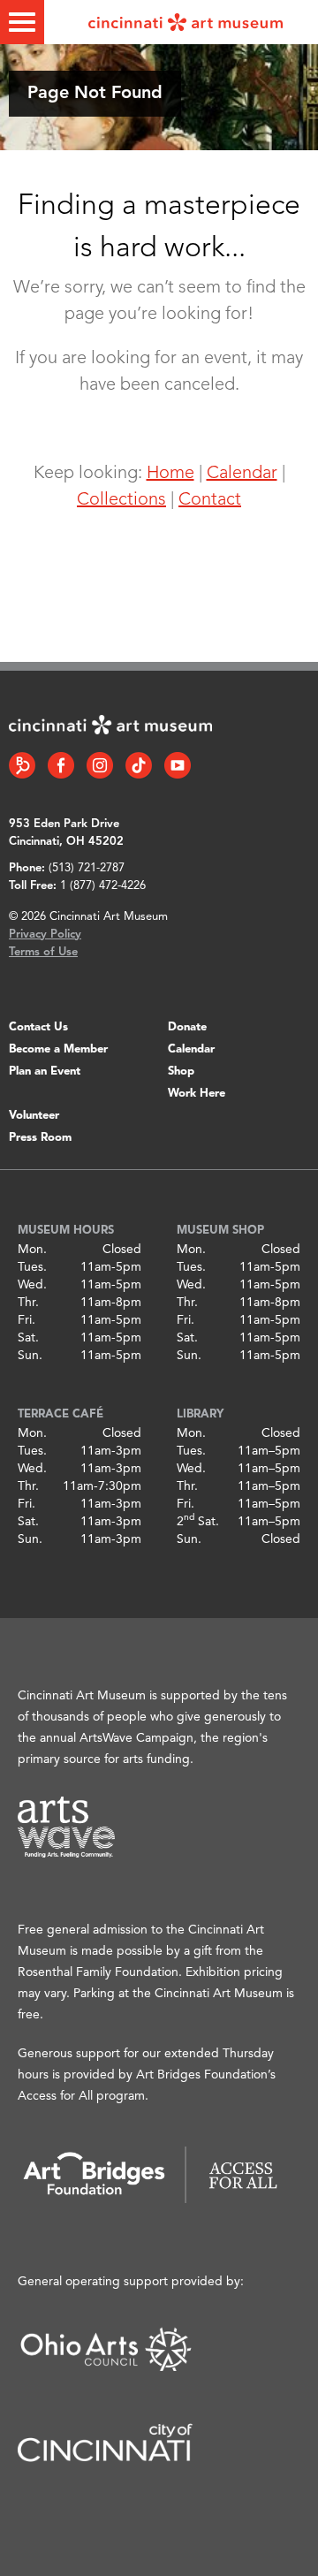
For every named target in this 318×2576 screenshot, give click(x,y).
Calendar (242, 474)
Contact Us (38, 1027)
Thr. (28, 1303)
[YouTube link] (178, 765)
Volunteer (34, 1116)
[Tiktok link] (139, 765)
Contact (210, 500)
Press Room (40, 1138)
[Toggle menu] (22, 22)
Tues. (32, 1267)
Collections (121, 500)
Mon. (32, 1250)
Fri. (26, 1320)
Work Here (197, 1094)
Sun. (30, 1356)
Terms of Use (43, 952)
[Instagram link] (100, 765)
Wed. (32, 1285)
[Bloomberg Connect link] (22, 765)
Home (170, 474)
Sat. (28, 1338)
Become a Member (58, 1049)
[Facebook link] (61, 765)
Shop (181, 1071)
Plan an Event (45, 1071)
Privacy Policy (45, 935)
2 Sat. (198, 1522)
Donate (187, 1027)
